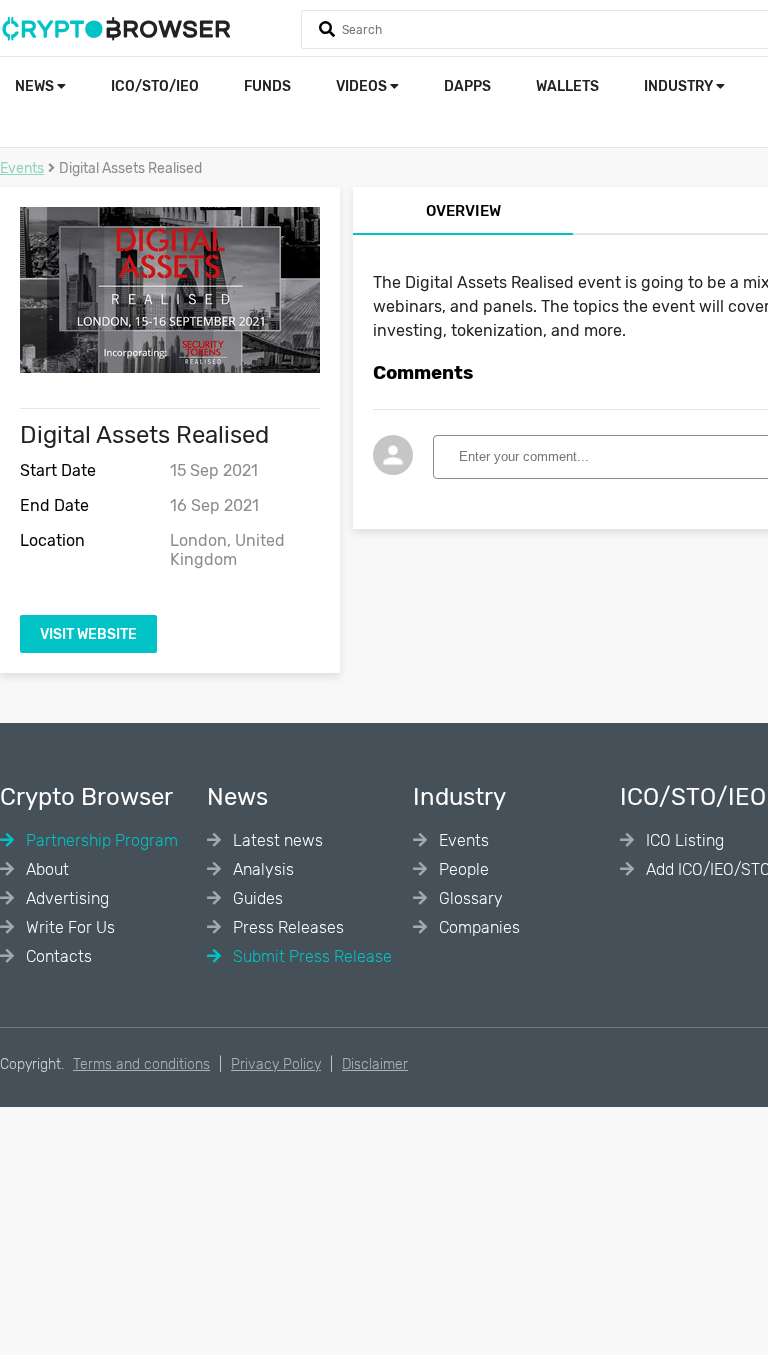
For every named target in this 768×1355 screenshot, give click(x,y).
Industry (680, 86)
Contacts (57, 956)
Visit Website (88, 634)
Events (22, 168)
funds (267, 86)
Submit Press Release (310, 956)
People (462, 869)
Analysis (261, 869)
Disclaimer (375, 1064)
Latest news (276, 840)
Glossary (469, 898)
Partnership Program (100, 840)
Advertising (65, 898)
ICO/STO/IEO (155, 86)
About (45, 869)
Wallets (567, 86)
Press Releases (286, 927)
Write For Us (68, 927)
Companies (477, 927)
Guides (256, 898)
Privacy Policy (276, 1064)
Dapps (467, 86)
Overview (463, 211)
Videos (363, 86)
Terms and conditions (141, 1064)
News (36, 86)
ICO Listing (683, 840)
